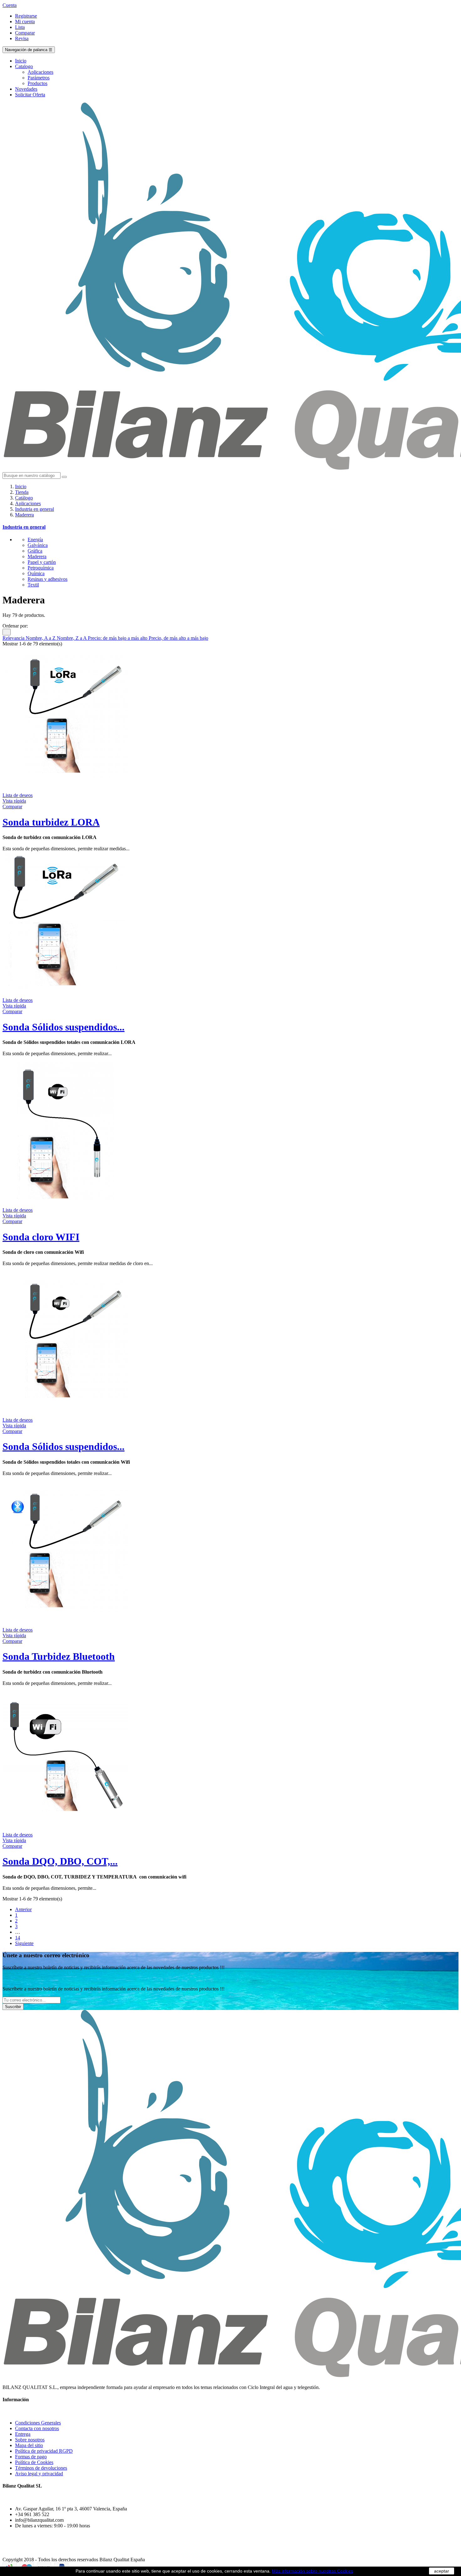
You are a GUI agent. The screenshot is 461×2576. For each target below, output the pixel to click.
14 (18, 1938)
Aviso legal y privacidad (39, 2474)
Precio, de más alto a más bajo (178, 638)
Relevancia (14, 638)
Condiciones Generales (38, 2423)
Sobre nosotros (30, 2440)
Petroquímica (41, 568)
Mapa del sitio (29, 2445)
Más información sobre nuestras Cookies (313, 2571)
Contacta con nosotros (37, 2428)
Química (36, 573)
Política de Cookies (34, 2462)
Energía (35, 540)
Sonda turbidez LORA (51, 822)
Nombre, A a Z (41, 638)
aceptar (442, 2571)
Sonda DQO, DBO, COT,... (60, 1861)
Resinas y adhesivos (48, 579)
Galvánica (38, 545)
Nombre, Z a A (72, 638)
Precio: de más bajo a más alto (118, 638)
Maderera (37, 556)
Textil (33, 585)
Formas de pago (31, 2457)
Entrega (23, 2434)
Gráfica (35, 551)
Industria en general (24, 527)
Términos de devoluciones (41, 2468)
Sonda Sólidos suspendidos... (64, 1027)
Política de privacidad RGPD (44, 2451)
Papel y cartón (42, 562)
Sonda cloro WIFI (41, 1237)
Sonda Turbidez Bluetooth (59, 1656)
